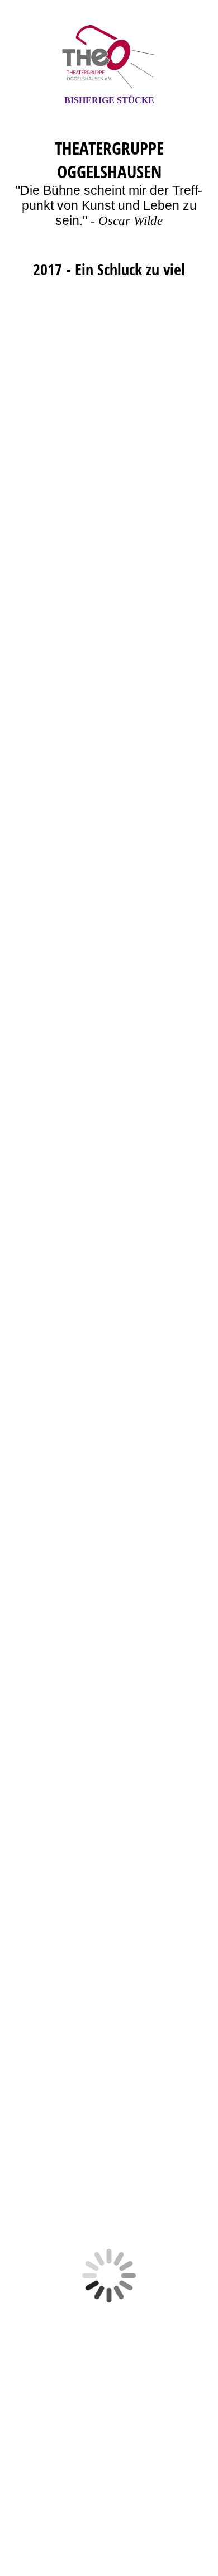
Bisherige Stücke (109, 100)
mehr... (32, 2148)
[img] (109, 57)
